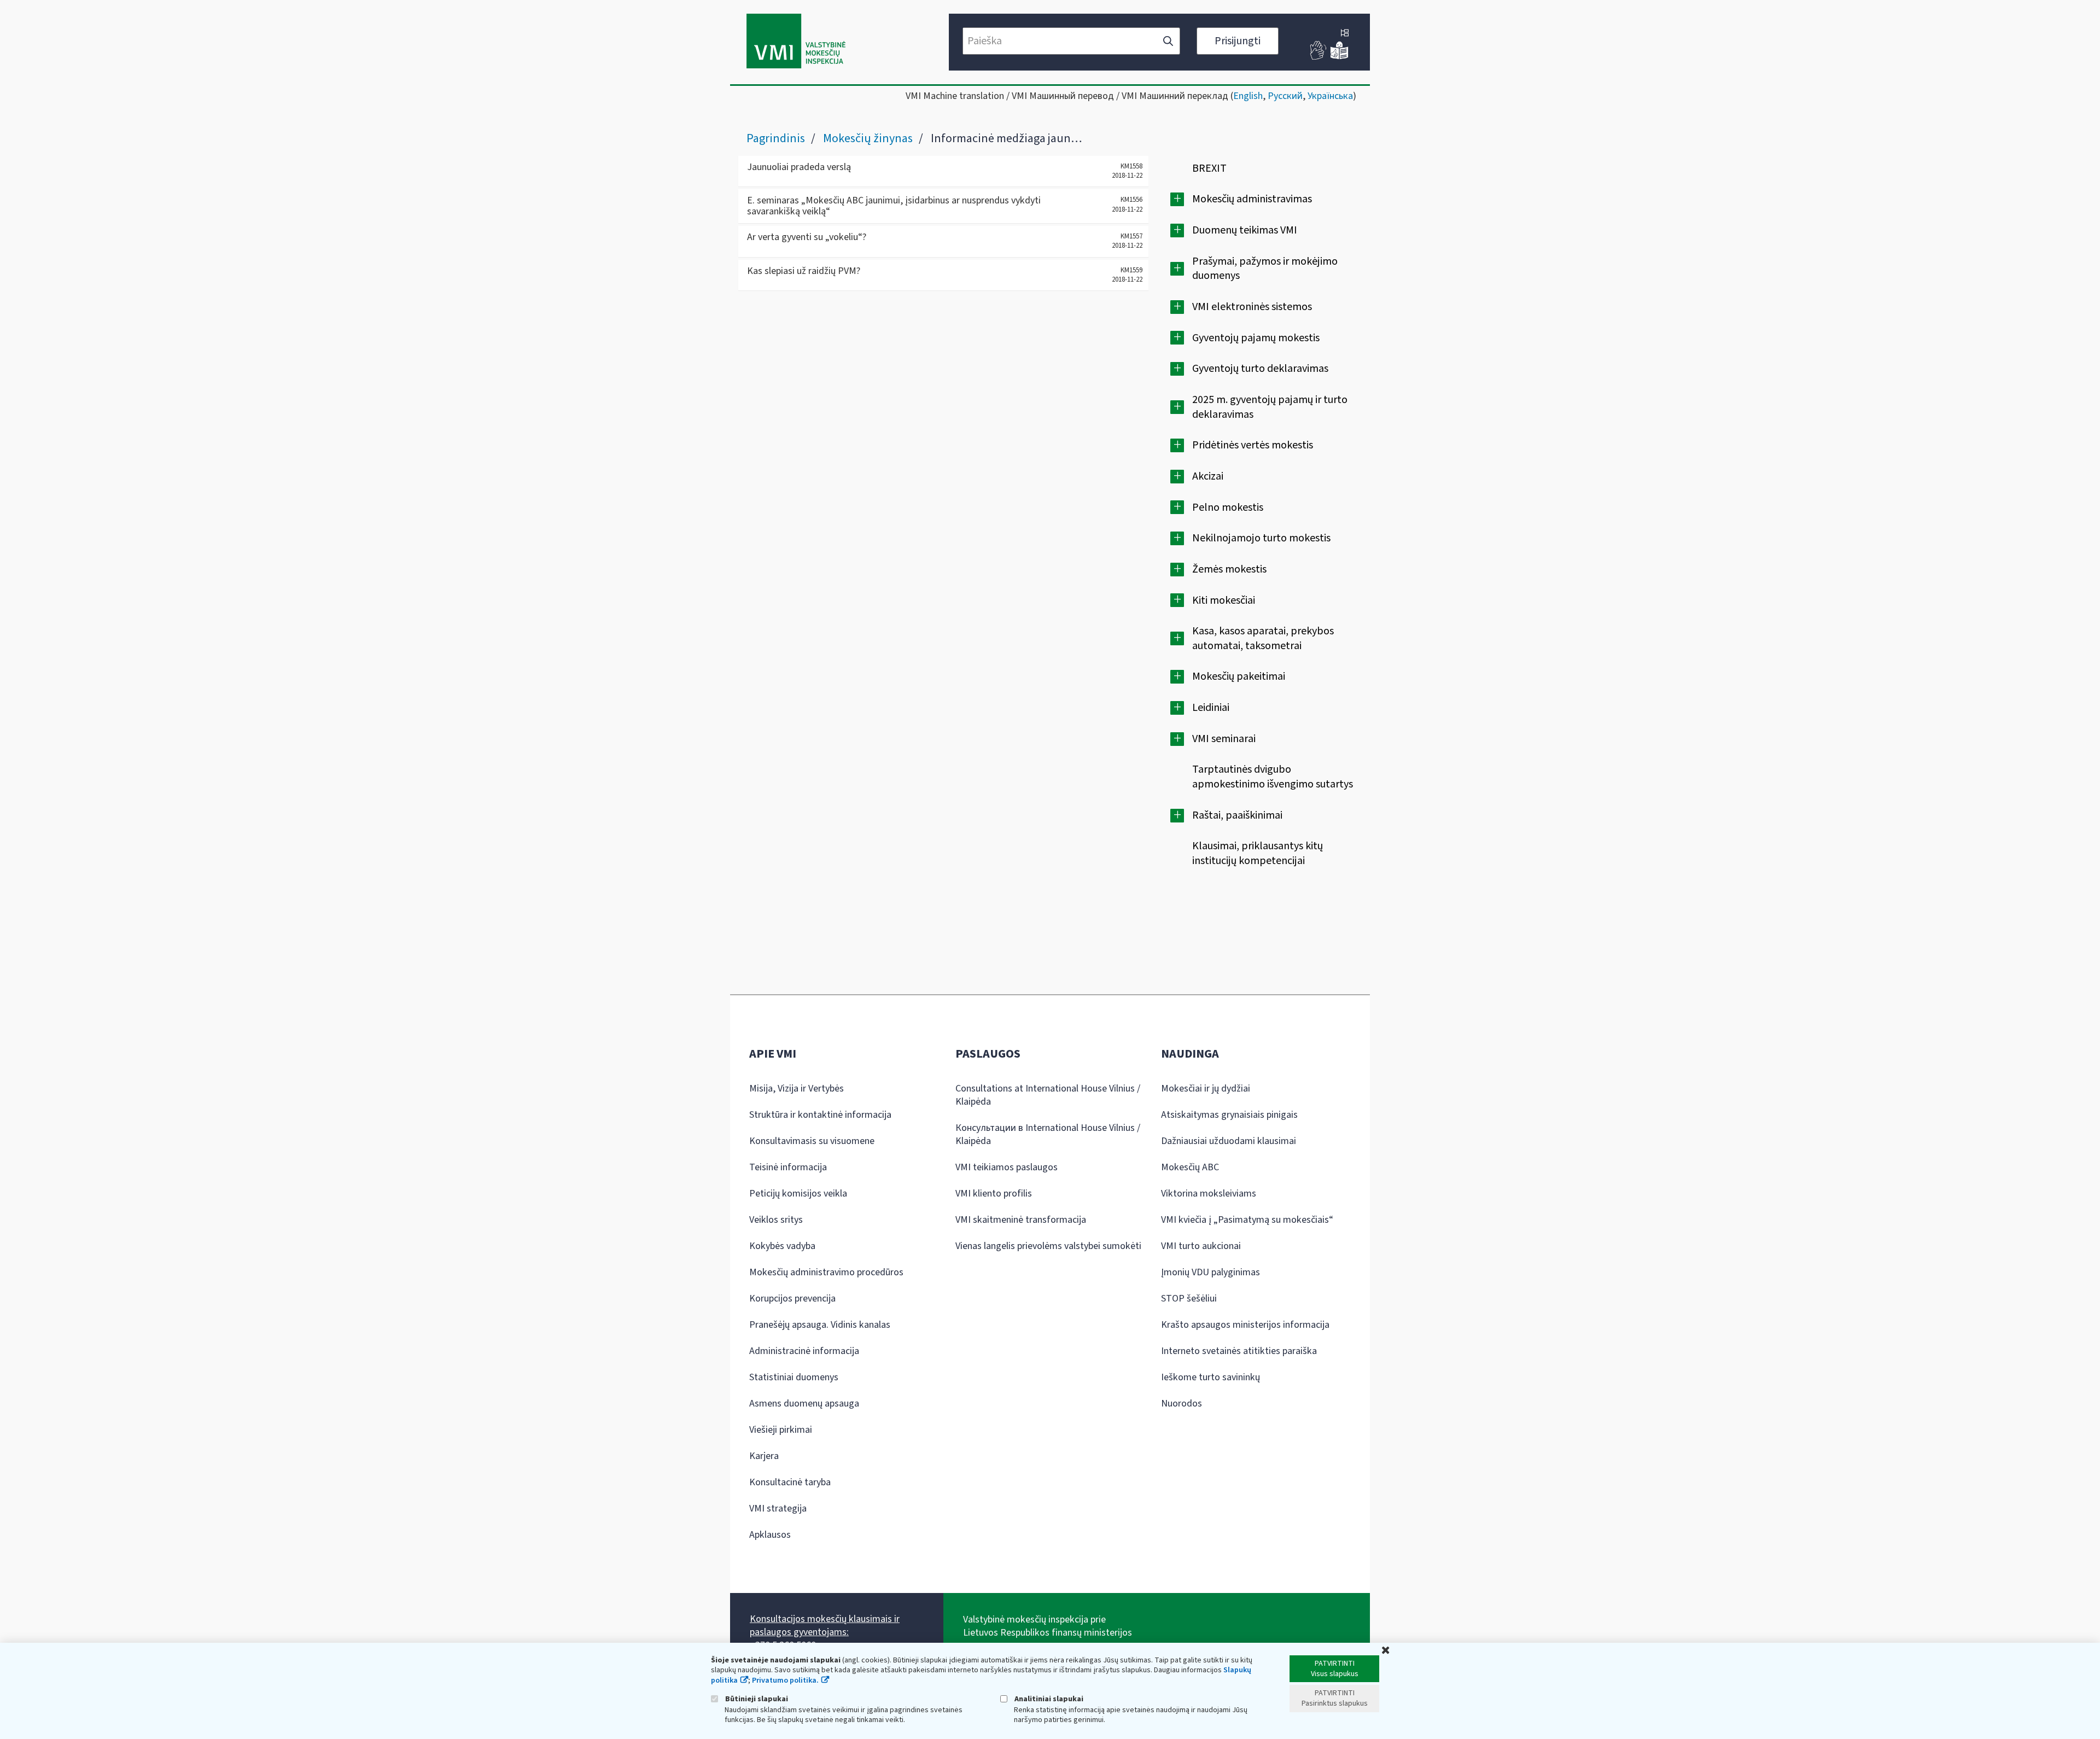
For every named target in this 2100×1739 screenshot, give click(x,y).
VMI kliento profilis (994, 1194)
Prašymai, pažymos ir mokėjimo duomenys (1265, 269)
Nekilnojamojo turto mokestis (1261, 538)
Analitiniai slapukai (1048, 1699)
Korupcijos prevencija (792, 1299)
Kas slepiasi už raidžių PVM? (804, 271)
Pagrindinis (776, 138)
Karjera (764, 1456)
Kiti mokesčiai (1224, 600)
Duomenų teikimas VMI (1245, 230)
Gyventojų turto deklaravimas (1260, 369)
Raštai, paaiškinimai (1237, 815)
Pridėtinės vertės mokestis (1253, 445)
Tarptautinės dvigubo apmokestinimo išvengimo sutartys (1273, 777)
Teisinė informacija (788, 1167)
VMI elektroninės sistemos (1252, 307)
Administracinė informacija (804, 1351)
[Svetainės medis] (1345, 34)
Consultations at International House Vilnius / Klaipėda (1048, 1095)
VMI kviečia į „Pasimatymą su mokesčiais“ (1247, 1220)
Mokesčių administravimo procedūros (826, 1272)
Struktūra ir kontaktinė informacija (820, 1115)
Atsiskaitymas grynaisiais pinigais (1229, 1115)
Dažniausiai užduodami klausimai (1229, 1141)
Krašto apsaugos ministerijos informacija (1245, 1325)
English (1248, 96)
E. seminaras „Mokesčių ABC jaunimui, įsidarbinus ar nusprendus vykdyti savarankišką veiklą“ (894, 206)
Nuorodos (1182, 1404)
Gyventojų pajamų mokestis (1256, 338)
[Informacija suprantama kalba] (1339, 57)
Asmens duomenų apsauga (804, 1404)
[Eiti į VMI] (796, 42)
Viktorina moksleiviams (1209, 1194)
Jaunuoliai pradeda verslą (799, 167)
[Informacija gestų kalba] (1319, 57)
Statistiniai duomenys (794, 1377)
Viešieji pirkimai (781, 1430)
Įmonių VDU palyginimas (1211, 1272)
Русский (1285, 96)
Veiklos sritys (776, 1220)
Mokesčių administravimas (1252, 199)
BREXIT (1209, 168)
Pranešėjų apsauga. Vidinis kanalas (820, 1325)
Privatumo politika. (785, 1680)
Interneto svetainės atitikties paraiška (1239, 1351)
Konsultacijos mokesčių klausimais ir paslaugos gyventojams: (825, 1626)
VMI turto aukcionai (1201, 1246)
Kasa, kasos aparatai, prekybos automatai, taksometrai (1263, 638)
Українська (1330, 96)
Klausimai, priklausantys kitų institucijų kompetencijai (1258, 853)
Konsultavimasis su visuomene (812, 1141)
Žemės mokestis (1229, 569)
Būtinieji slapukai (756, 1699)
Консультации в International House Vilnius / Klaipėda (1048, 1134)
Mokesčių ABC (1190, 1167)
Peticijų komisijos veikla (798, 1194)
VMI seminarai (1224, 739)
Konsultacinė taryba (790, 1482)
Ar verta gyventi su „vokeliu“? (807, 237)
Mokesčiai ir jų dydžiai (1206, 1089)
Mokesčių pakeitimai (1239, 676)
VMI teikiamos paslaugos (1007, 1167)
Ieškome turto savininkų (1211, 1377)
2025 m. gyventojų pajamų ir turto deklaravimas (1270, 407)
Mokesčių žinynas (868, 138)
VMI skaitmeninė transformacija (1021, 1220)
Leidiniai (1211, 708)
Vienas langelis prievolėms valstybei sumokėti (1048, 1246)
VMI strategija (778, 1509)
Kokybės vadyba (782, 1246)
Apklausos (770, 1535)
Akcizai (1208, 476)
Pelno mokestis (1228, 507)
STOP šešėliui (1189, 1299)
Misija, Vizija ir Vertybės (797, 1089)
